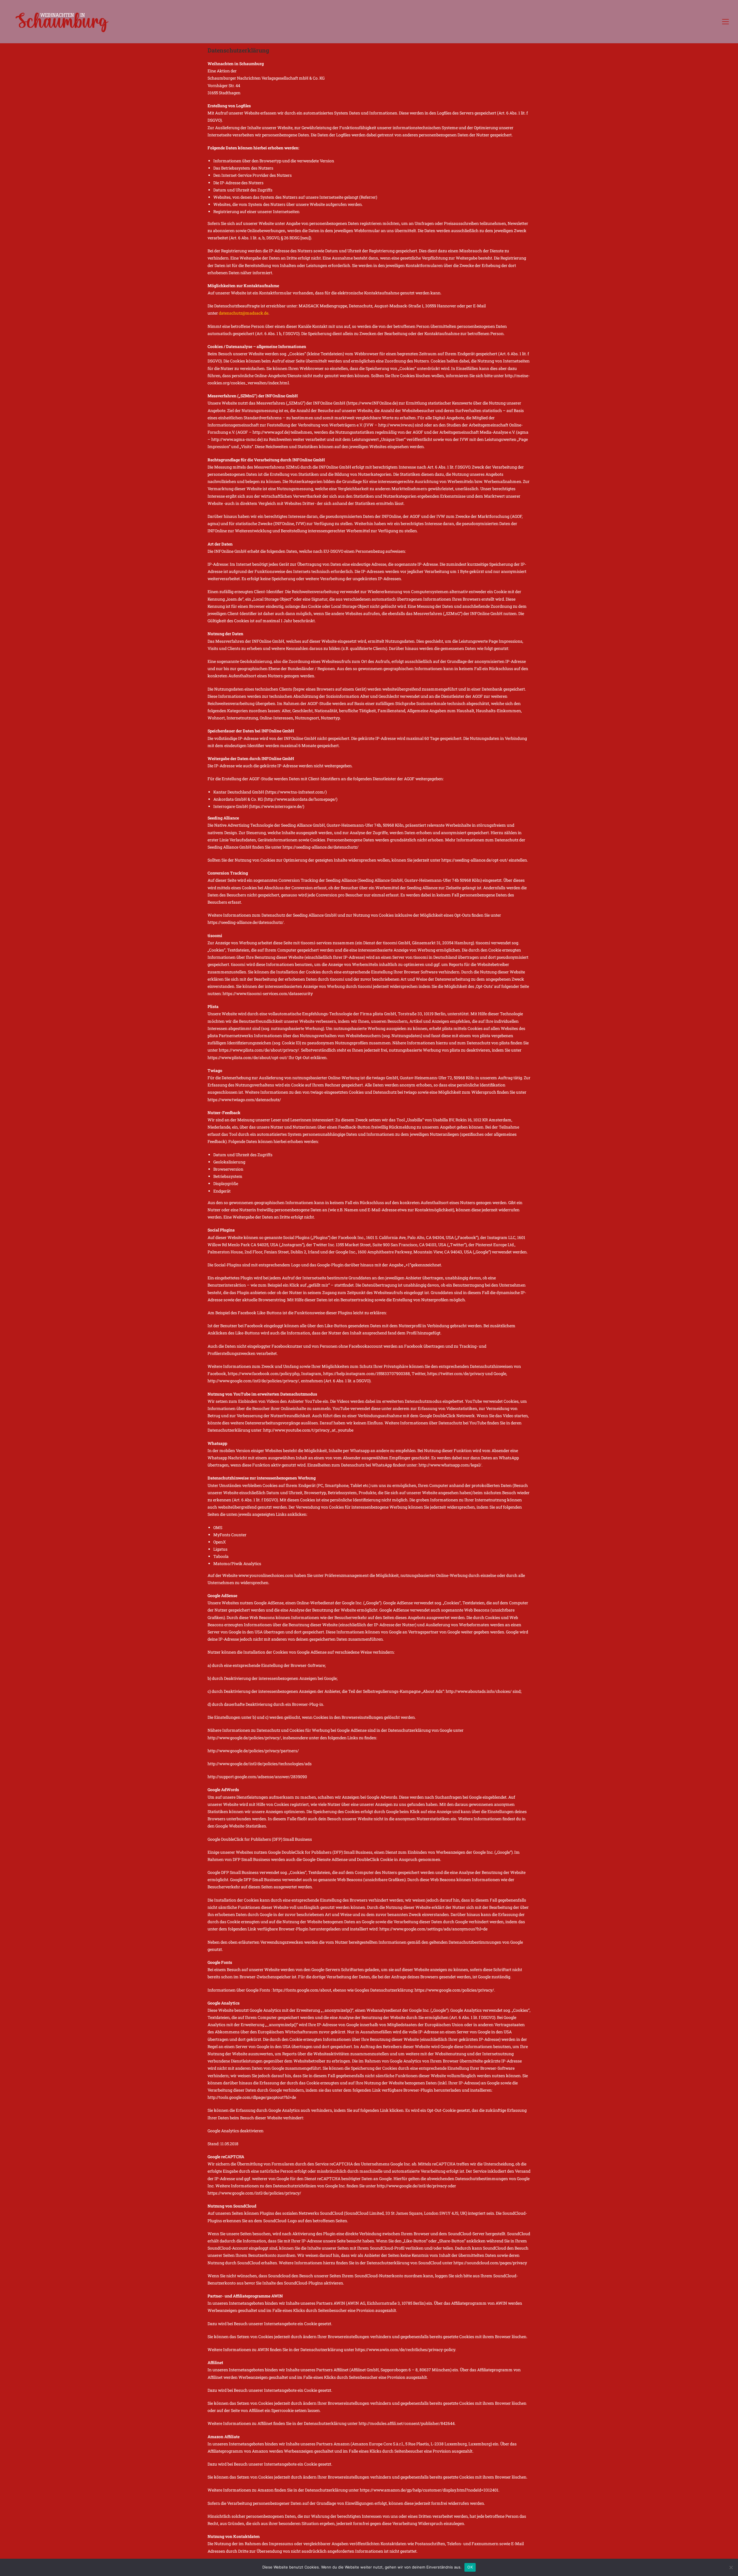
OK (470, 2567)
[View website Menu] (725, 22)
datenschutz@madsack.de (244, 313)
